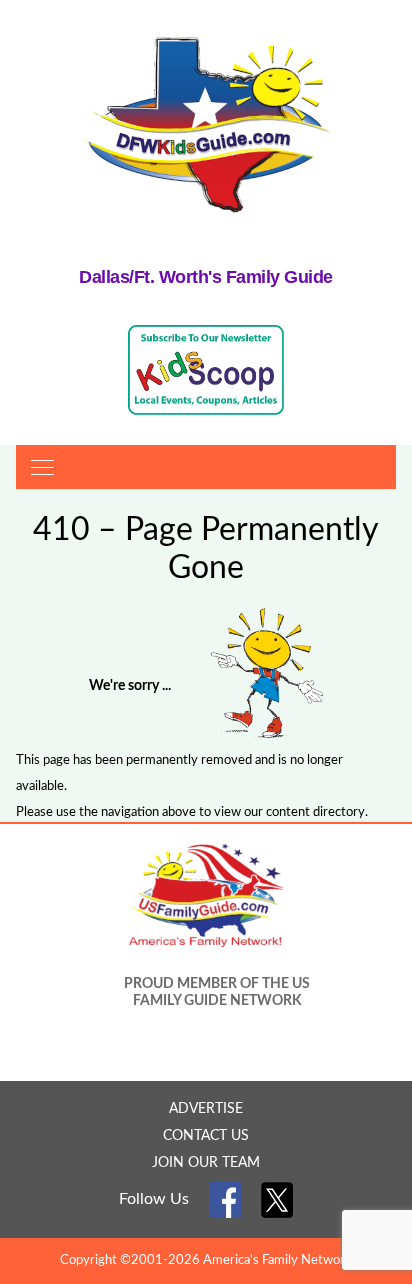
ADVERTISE (206, 1109)
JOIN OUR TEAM (206, 1163)
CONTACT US (206, 1136)
